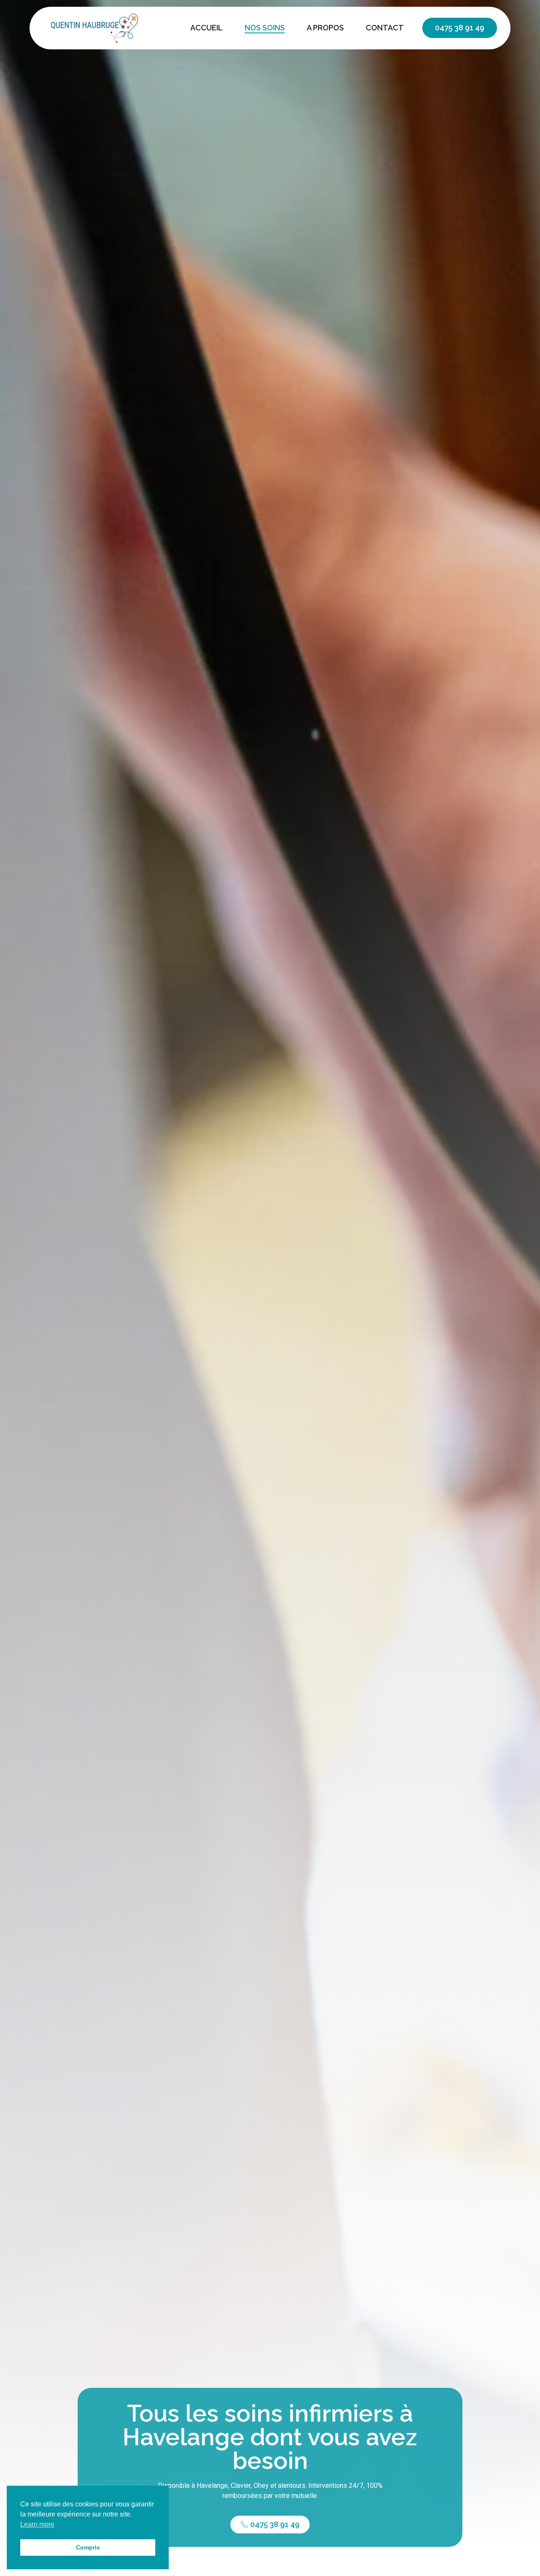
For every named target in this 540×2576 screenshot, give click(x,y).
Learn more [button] (37, 2524)
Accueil (207, 28)
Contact (385, 28)
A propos (325, 28)
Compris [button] (88, 2547)
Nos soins (265, 28)
